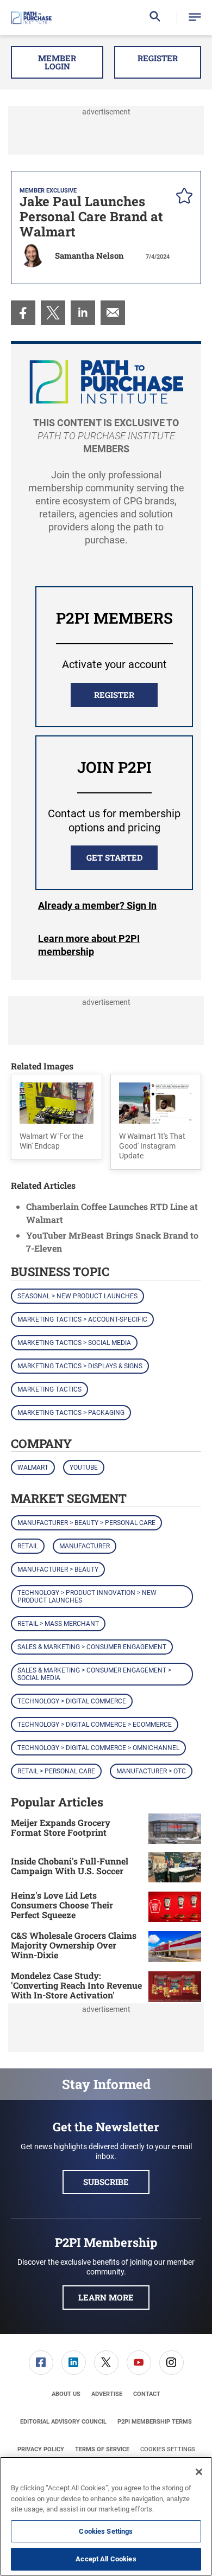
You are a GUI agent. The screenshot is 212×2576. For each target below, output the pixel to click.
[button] (195, 18)
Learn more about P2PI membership (89, 945)
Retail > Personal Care (56, 1771)
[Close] (199, 2472)
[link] (23, 313)
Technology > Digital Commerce (72, 1701)
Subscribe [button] (106, 2182)
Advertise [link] (107, 2394)
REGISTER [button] (114, 695)
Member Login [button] (57, 62)
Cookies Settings (168, 2449)
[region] (106, 2516)
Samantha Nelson (89, 255)
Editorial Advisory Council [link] (63, 2422)
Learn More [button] (106, 2297)
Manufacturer (85, 1546)
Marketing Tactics (49, 1389)
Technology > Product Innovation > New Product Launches (87, 1597)
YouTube (84, 1468)
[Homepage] (31, 18)
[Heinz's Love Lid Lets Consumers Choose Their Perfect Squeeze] (175, 1907)
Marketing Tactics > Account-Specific (82, 1319)
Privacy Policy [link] (41, 2449)
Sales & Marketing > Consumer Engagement (92, 1647)
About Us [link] (66, 2394)
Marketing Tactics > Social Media (74, 1343)
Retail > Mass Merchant (58, 1624)
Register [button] (158, 58)
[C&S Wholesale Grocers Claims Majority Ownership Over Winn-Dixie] (175, 1947)
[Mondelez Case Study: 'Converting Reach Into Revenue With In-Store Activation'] (175, 1987)
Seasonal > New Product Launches (77, 1296)
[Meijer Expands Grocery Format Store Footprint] (175, 1829)
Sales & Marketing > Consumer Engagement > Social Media (94, 1674)
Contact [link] (147, 2394)
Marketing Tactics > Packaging (71, 1413)
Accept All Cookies (106, 2559)
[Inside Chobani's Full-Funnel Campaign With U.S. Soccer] (175, 1867)
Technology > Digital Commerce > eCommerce (95, 1725)
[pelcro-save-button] (182, 197)
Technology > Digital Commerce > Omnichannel (98, 1748)
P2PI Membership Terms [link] (155, 2422)
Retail (28, 1546)
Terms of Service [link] (102, 2449)
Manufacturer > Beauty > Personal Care (86, 1523)
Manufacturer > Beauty (58, 1569)
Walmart (33, 1468)
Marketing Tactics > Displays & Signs (80, 1366)
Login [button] (97, 906)
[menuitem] (23, 313)
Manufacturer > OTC (151, 1771)
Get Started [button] (114, 857)
